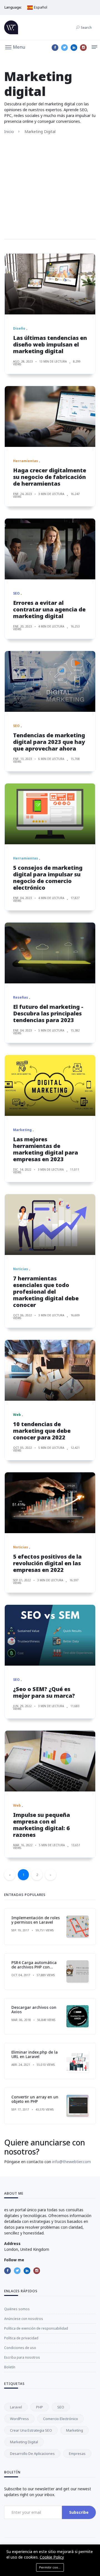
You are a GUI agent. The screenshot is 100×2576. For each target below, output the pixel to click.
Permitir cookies (52, 2567)
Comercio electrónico (61, 2419)
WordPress (19, 2419)
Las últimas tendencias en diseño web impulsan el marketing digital (50, 344)
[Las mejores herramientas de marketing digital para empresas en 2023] (50, 1085)
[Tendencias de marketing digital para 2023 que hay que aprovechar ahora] (50, 681)
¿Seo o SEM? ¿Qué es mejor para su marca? (44, 1692)
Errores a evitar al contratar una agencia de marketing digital (49, 609)
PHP (40, 2407)
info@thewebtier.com (72, 2162)
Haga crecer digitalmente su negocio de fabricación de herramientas (50, 477)
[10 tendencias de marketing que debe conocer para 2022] (50, 1370)
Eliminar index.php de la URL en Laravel (35, 2054)
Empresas (77, 2453)
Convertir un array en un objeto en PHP (35, 2099)
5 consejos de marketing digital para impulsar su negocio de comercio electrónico (48, 878)
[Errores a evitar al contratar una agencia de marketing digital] (50, 549)
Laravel (16, 2407)
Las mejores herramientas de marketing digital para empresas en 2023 (46, 1149)
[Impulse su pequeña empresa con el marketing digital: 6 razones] (50, 1761)
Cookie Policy (52, 2557)
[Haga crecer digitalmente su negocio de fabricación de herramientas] (50, 416)
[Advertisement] (50, 187)
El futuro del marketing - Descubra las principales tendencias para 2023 (48, 1013)
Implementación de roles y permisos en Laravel (36, 1920)
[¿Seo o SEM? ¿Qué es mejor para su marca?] (50, 1635)
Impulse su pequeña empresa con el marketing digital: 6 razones (42, 1825)
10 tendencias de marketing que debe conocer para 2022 (42, 1431)
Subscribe (79, 2512)
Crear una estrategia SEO (31, 2430)
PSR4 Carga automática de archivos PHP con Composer (34, 1967)
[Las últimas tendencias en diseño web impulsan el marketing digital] (50, 284)
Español (40, 7)
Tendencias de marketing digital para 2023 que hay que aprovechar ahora (49, 742)
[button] (15, 47)
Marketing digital (24, 2442)
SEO (61, 2407)
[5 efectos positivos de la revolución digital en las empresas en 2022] (50, 1503)
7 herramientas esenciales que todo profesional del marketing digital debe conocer (46, 1292)
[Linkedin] (74, 48)
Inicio (9, 131)
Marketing (75, 2430)
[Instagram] (83, 48)
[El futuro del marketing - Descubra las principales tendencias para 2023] (50, 953)
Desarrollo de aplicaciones (32, 2453)
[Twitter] (64, 48)
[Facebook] (55, 48)
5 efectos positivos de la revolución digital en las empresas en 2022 (47, 1563)
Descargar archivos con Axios (34, 2010)
